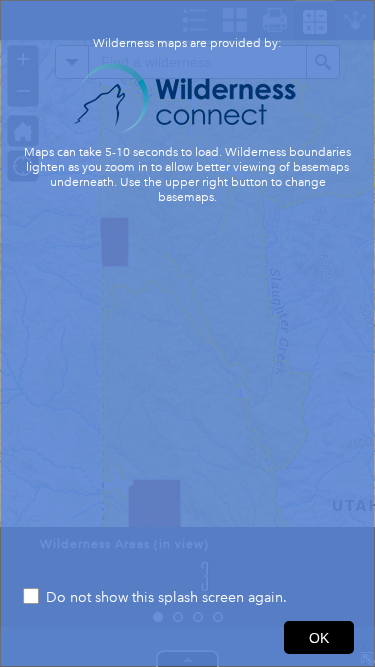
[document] (187, 293)
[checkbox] (187, 598)
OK (319, 638)
